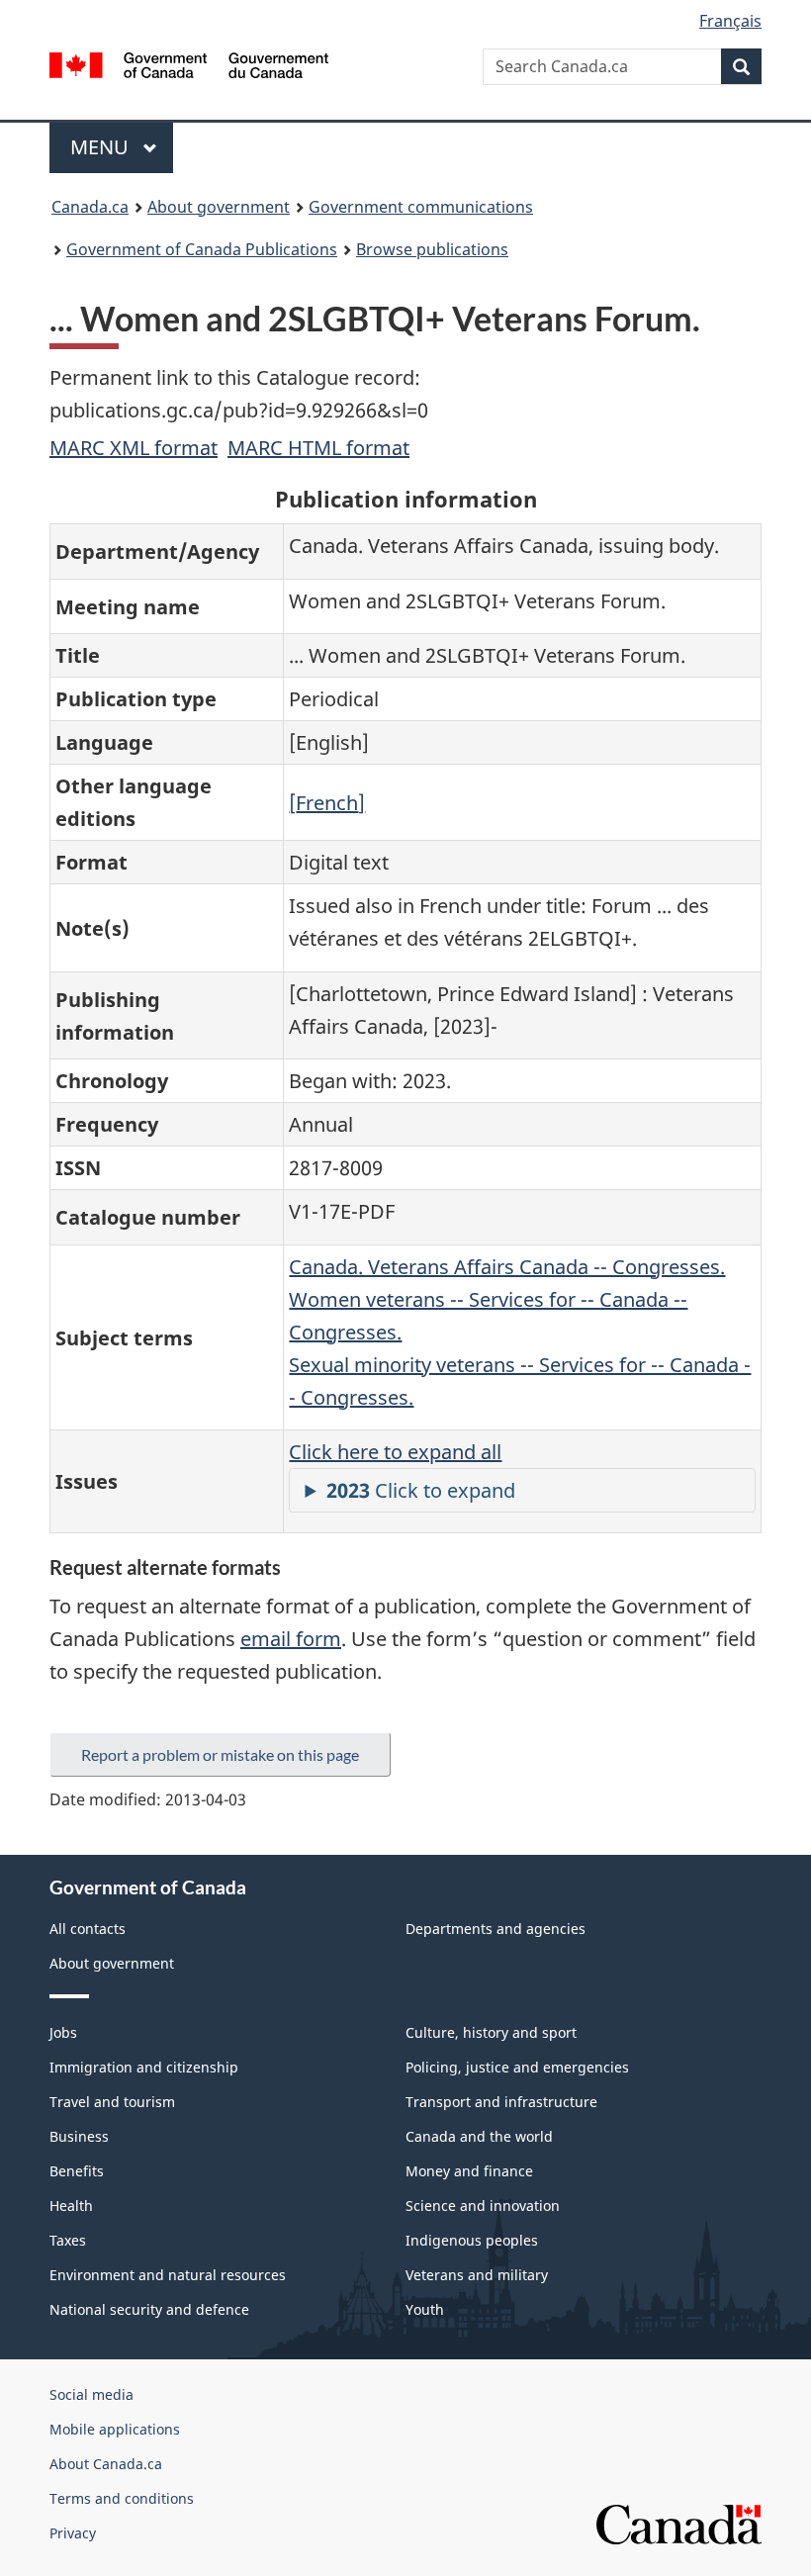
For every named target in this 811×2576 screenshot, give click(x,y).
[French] (327, 803)
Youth (425, 2309)
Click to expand (421, 1490)
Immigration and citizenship (144, 2067)
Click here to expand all (395, 1452)
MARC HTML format (318, 448)
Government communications (421, 207)
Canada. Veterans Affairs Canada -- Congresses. (507, 1267)
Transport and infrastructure (501, 2102)
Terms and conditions (122, 2498)
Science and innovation (483, 2206)
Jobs (63, 2032)
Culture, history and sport (491, 2032)
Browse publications (432, 249)
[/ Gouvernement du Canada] (189, 63)
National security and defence (149, 2309)
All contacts (88, 1929)
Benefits (77, 2171)
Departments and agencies (496, 1929)
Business (79, 2136)
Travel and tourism (112, 2102)
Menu (102, 147)
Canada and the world (479, 2136)
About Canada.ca (106, 2464)
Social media (91, 2394)
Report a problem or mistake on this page (220, 1754)
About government (219, 207)
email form (291, 1639)
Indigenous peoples (472, 2240)
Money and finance (469, 2171)
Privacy (73, 2533)
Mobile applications (115, 2429)
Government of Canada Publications (202, 249)
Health (71, 2206)
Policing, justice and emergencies (517, 2067)
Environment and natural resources (168, 2275)
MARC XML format (134, 448)
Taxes (68, 2240)
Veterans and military (477, 2275)
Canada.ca (90, 207)
